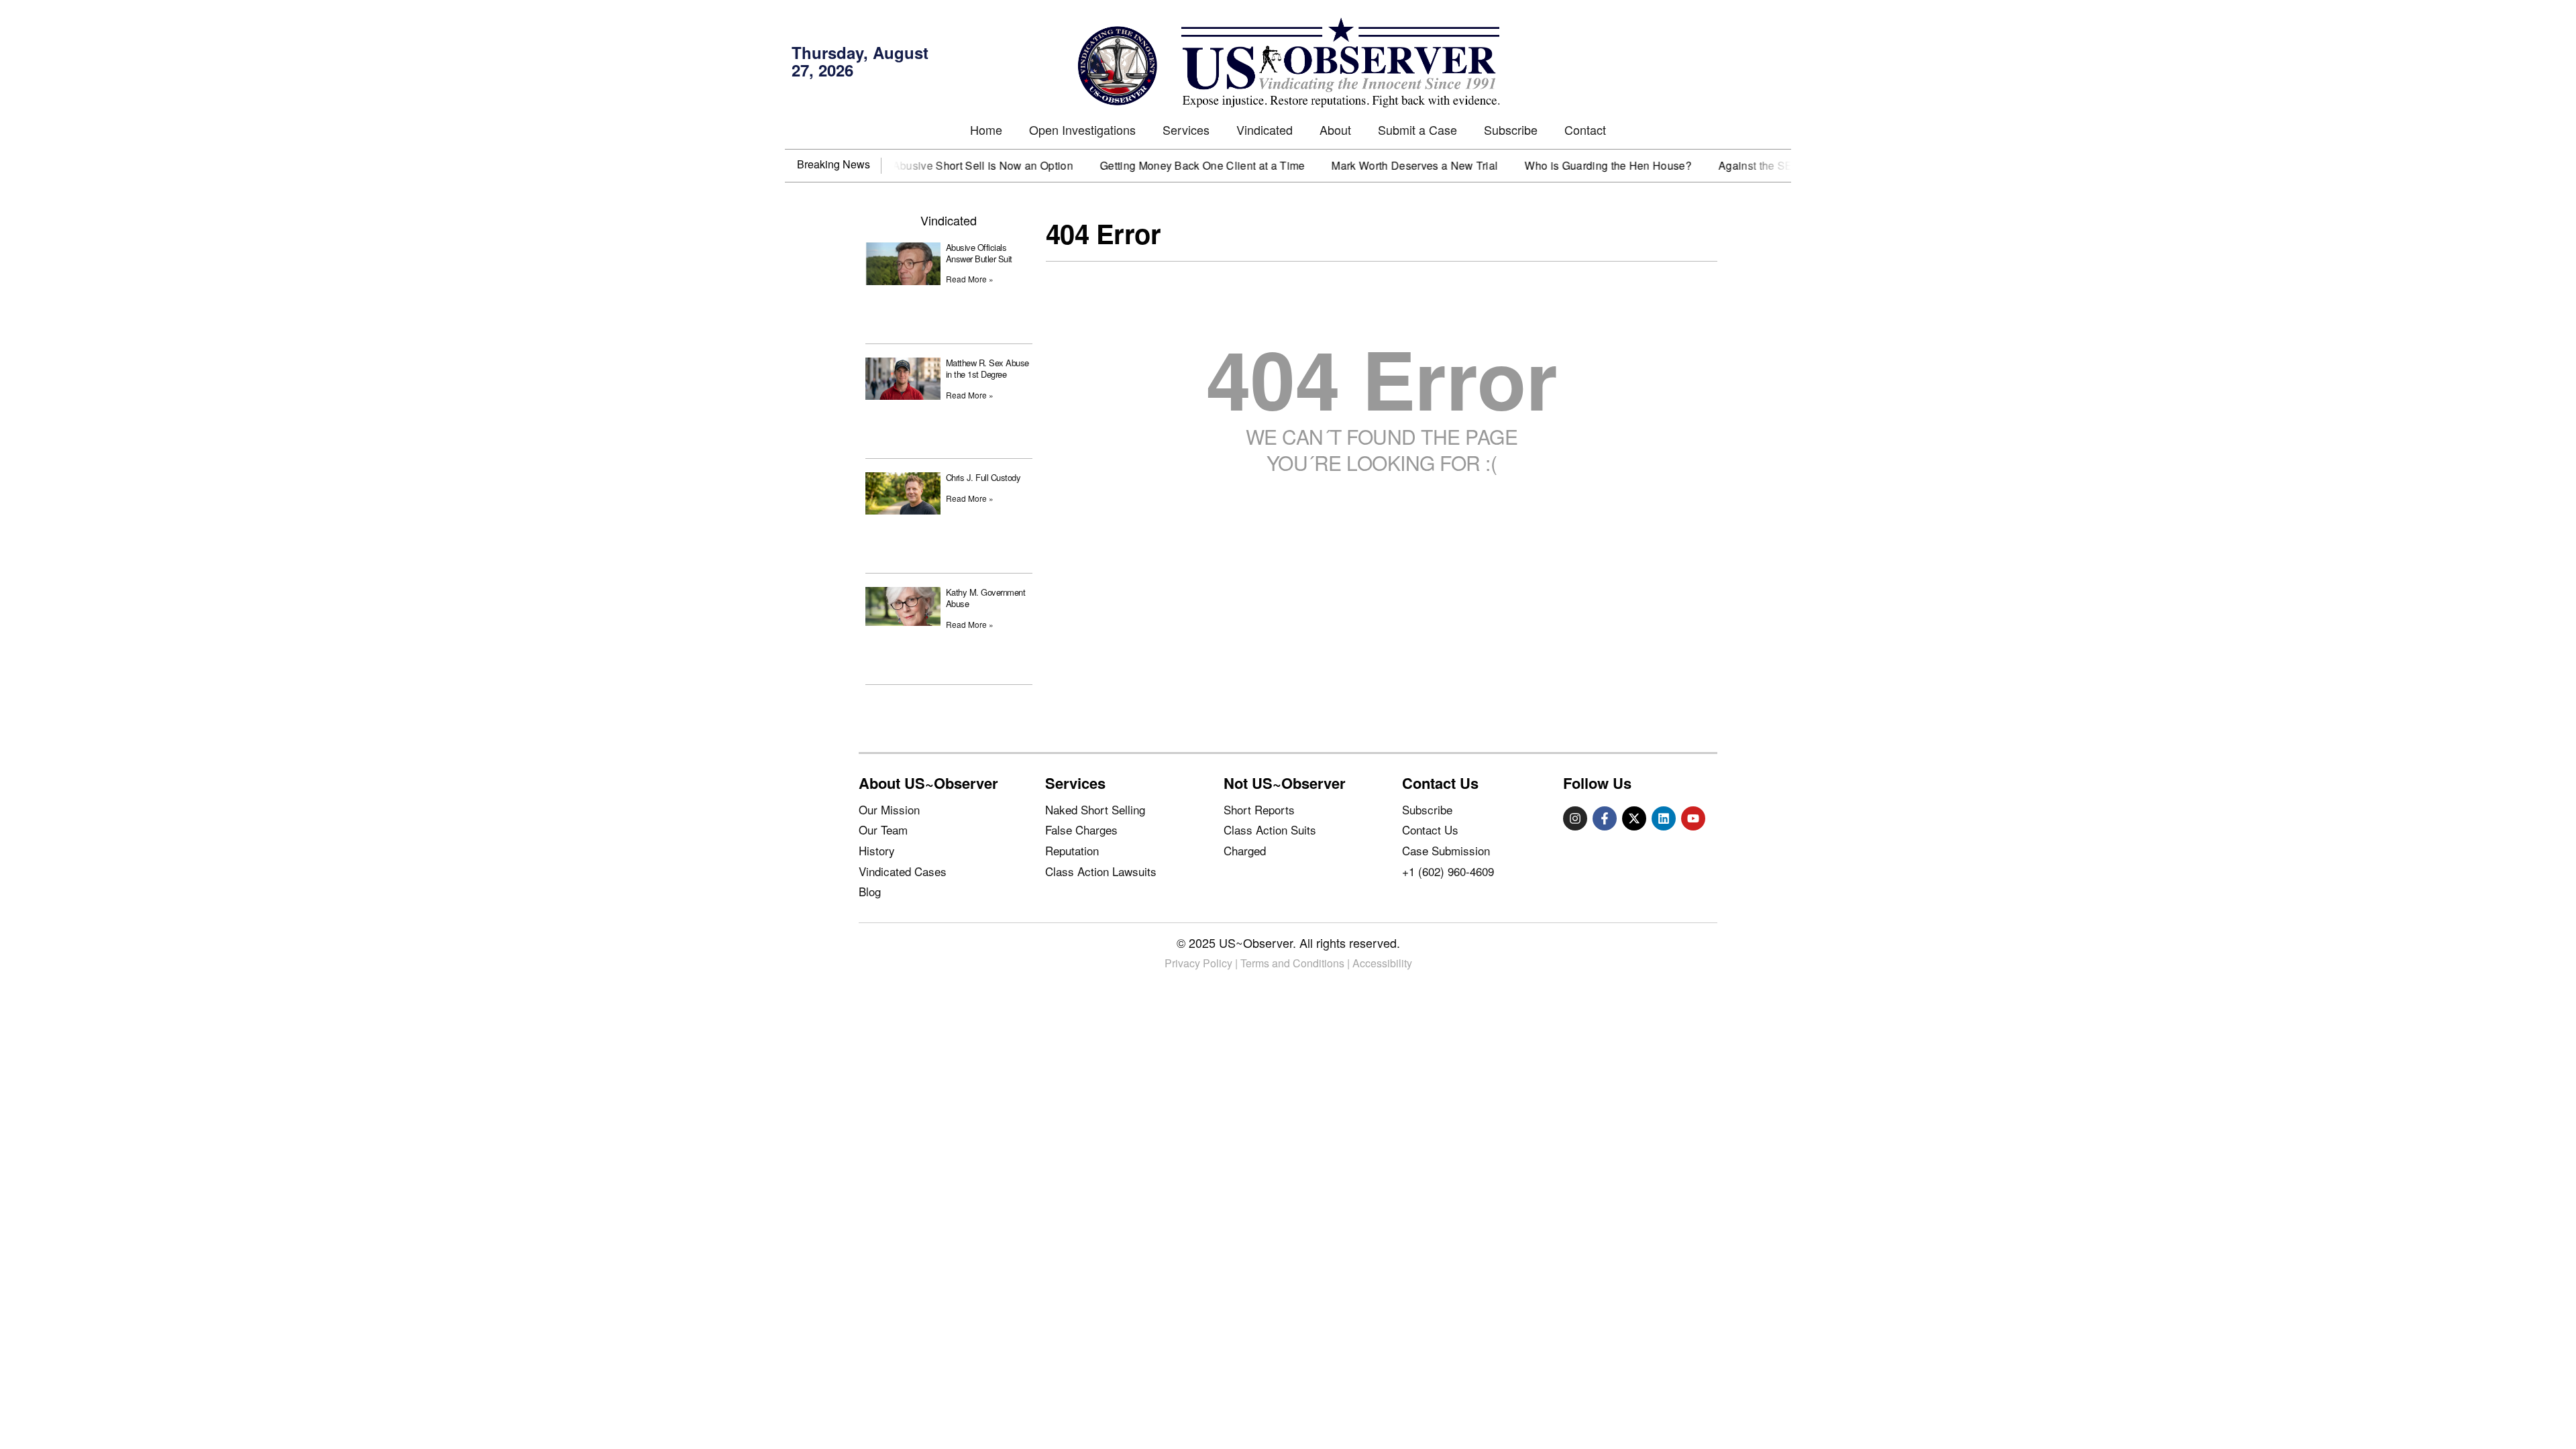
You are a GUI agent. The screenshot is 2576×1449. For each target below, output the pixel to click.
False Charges (1081, 829)
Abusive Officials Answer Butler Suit (979, 253)
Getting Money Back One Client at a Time (1161, 166)
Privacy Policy (1198, 963)
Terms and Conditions (1292, 963)
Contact (1585, 129)
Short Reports (1259, 809)
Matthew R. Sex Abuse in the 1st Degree (987, 368)
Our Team (883, 829)
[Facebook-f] (1605, 818)
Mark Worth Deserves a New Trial (1373, 166)
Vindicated (1265, 129)
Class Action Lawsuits (1101, 871)
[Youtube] (1693, 818)
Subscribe (1511, 129)
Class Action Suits (1270, 829)
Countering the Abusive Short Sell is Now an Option (903, 166)
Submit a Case (1417, 129)
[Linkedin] (1664, 818)
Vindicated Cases (903, 871)
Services (1186, 129)
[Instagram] (1575, 818)
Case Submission (1446, 850)
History (877, 850)
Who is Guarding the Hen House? (1567, 166)
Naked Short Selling (1095, 809)
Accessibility (1382, 963)
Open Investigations (1082, 129)
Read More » (970, 279)
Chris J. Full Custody (983, 477)
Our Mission (889, 809)
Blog (870, 891)
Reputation (1072, 850)
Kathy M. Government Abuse (986, 598)
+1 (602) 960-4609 (1448, 871)
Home (986, 129)
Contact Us (1430, 829)
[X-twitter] (1634, 818)
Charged (1245, 850)
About (1335, 129)
